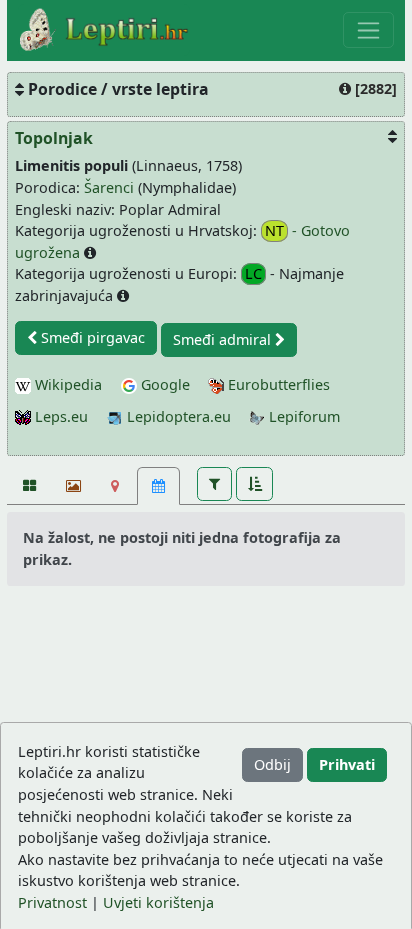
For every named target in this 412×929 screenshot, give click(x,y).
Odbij (272, 764)
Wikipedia (66, 384)
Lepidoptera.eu (177, 416)
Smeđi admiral (224, 339)
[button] (214, 484)
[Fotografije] (28, 486)
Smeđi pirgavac (91, 337)
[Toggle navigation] (368, 30)
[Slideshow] (71, 486)
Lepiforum (302, 416)
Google (163, 384)
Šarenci (109, 187)
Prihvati (347, 764)
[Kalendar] (158, 486)
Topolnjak (54, 138)
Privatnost (52, 902)
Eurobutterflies (277, 384)
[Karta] (115, 486)
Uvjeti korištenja (158, 902)
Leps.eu (59, 416)
